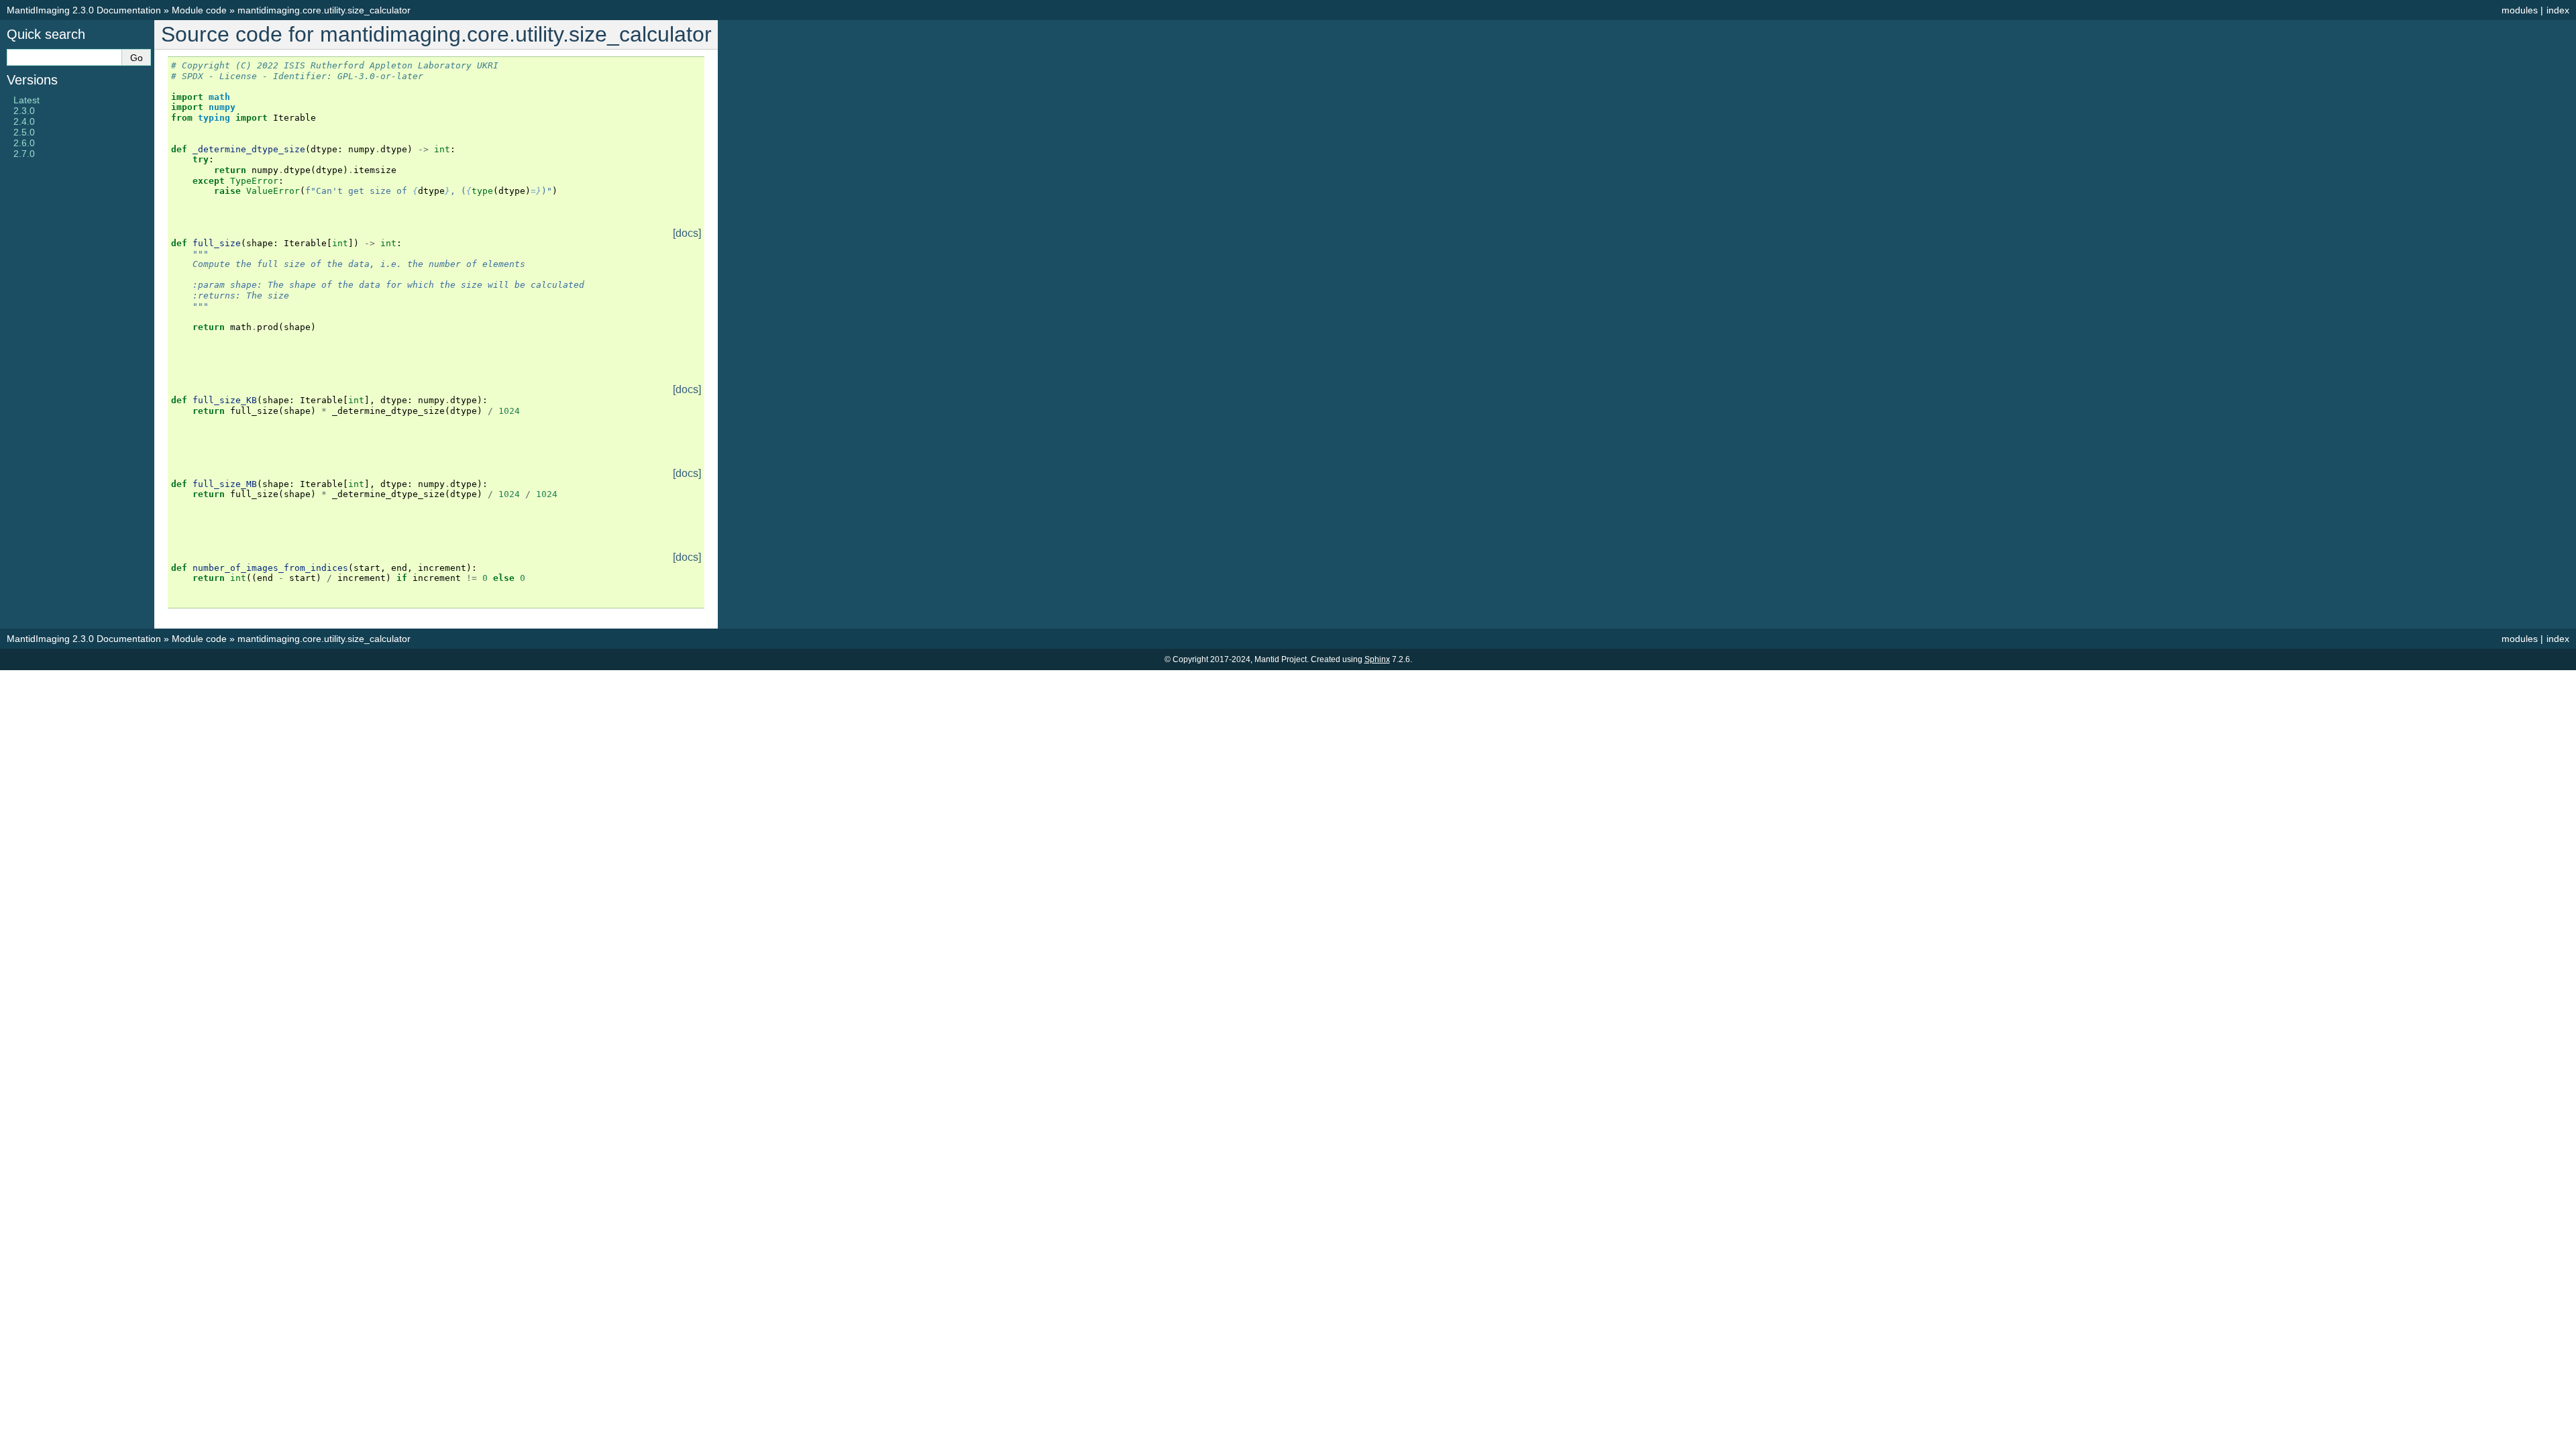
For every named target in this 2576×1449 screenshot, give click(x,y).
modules (2520, 10)
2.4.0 (24, 121)
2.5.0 (24, 132)
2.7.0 (24, 154)
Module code (199, 10)
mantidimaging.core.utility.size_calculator (324, 10)
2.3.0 (24, 111)
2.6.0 (24, 143)
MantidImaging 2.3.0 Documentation (84, 10)
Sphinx (1377, 659)
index (2558, 10)
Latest (26, 100)
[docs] (687, 233)
